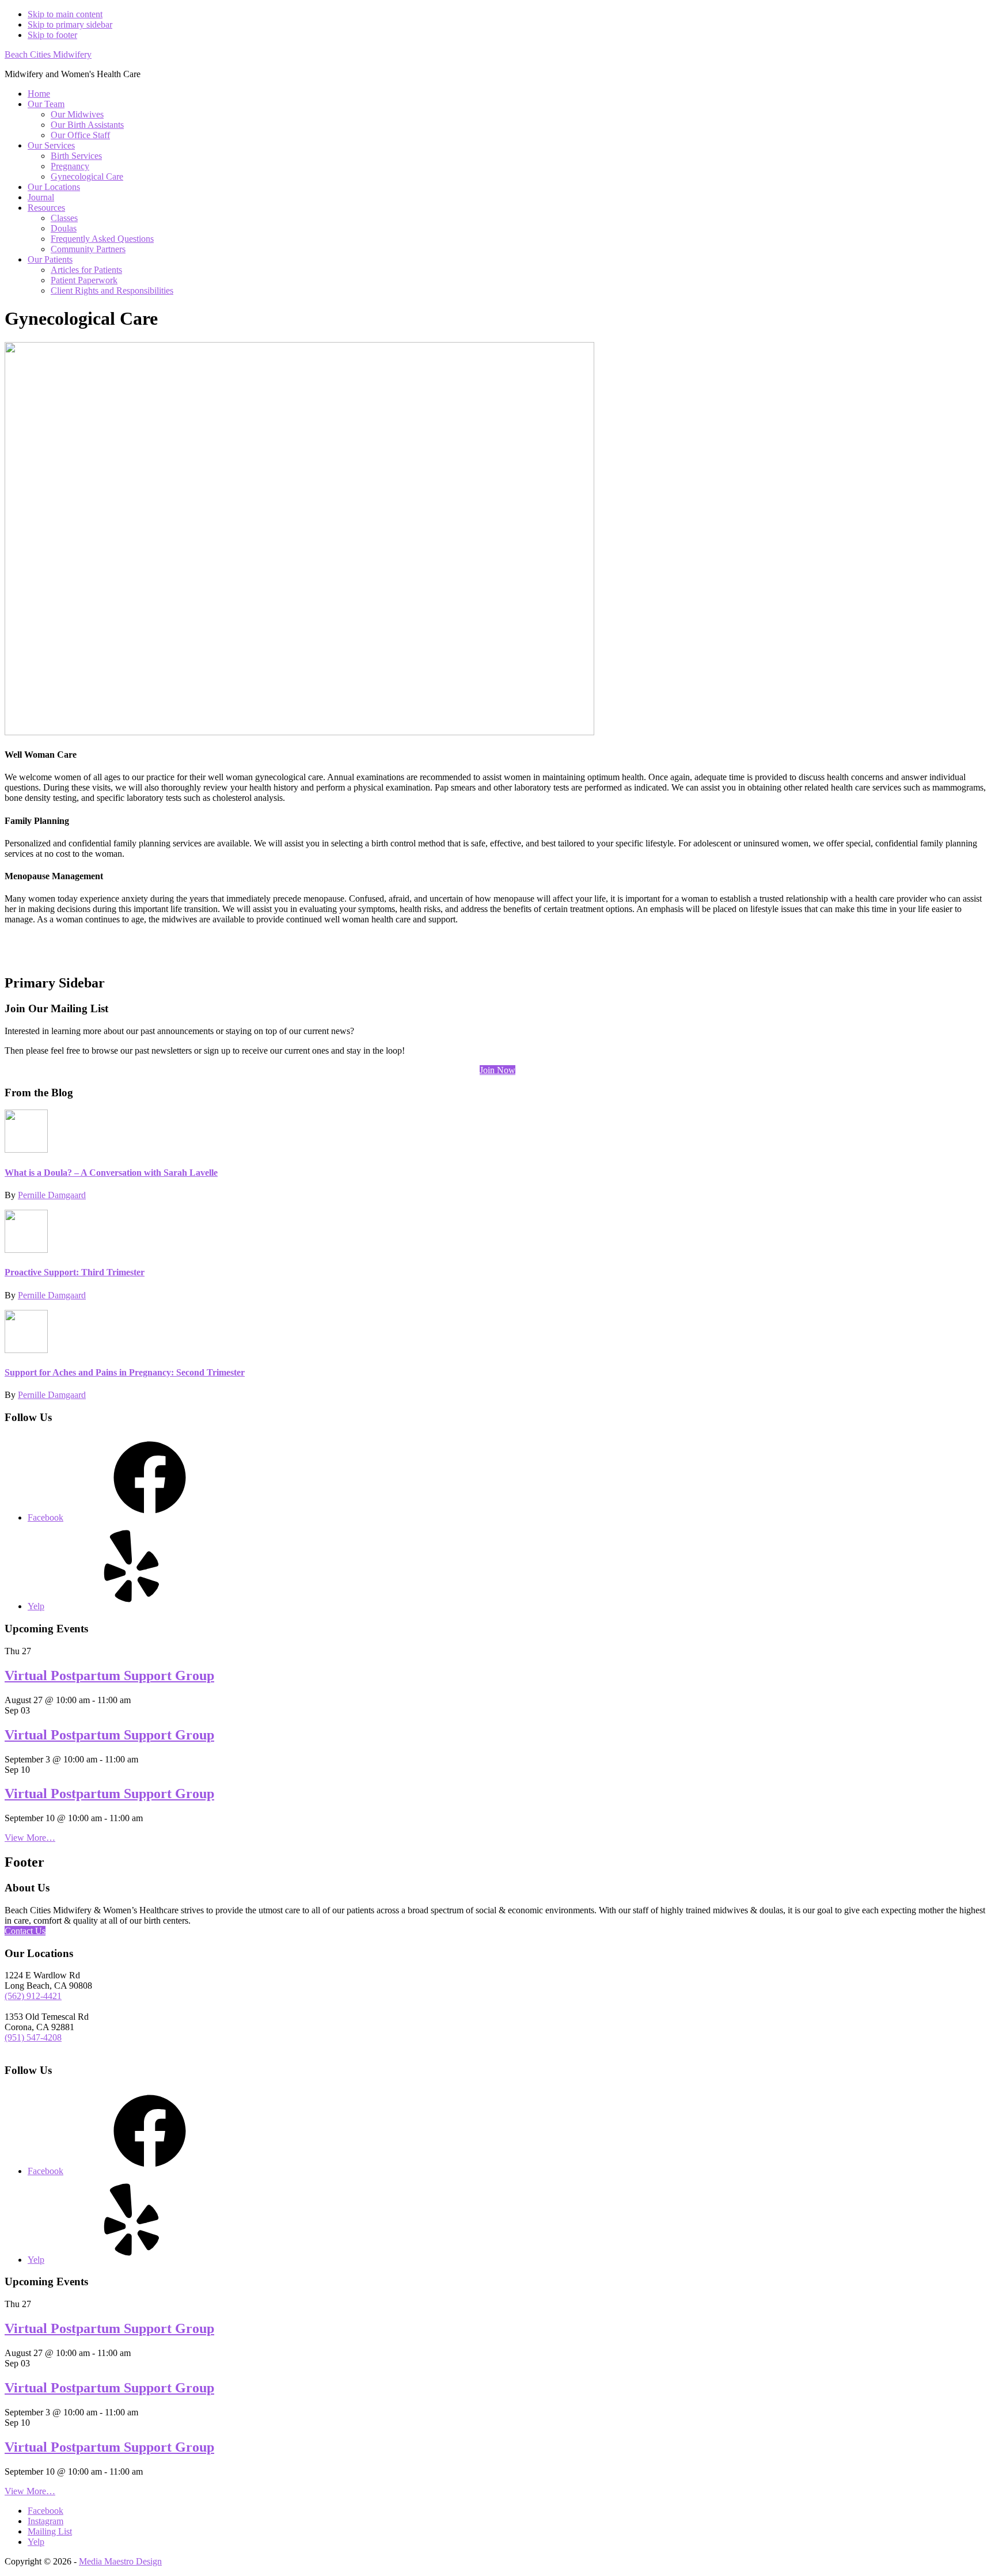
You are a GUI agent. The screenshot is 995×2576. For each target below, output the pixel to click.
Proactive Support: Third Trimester (75, 1272)
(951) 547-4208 (33, 2037)
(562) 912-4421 (33, 1996)
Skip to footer (52, 35)
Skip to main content (65, 14)
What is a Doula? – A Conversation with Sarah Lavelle (111, 1173)
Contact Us (25, 1931)
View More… (30, 1838)
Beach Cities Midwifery (48, 54)
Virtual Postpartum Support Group (109, 1675)
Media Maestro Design (120, 2561)
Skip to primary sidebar (70, 24)
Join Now (498, 1070)
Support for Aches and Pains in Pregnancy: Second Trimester (125, 1372)
